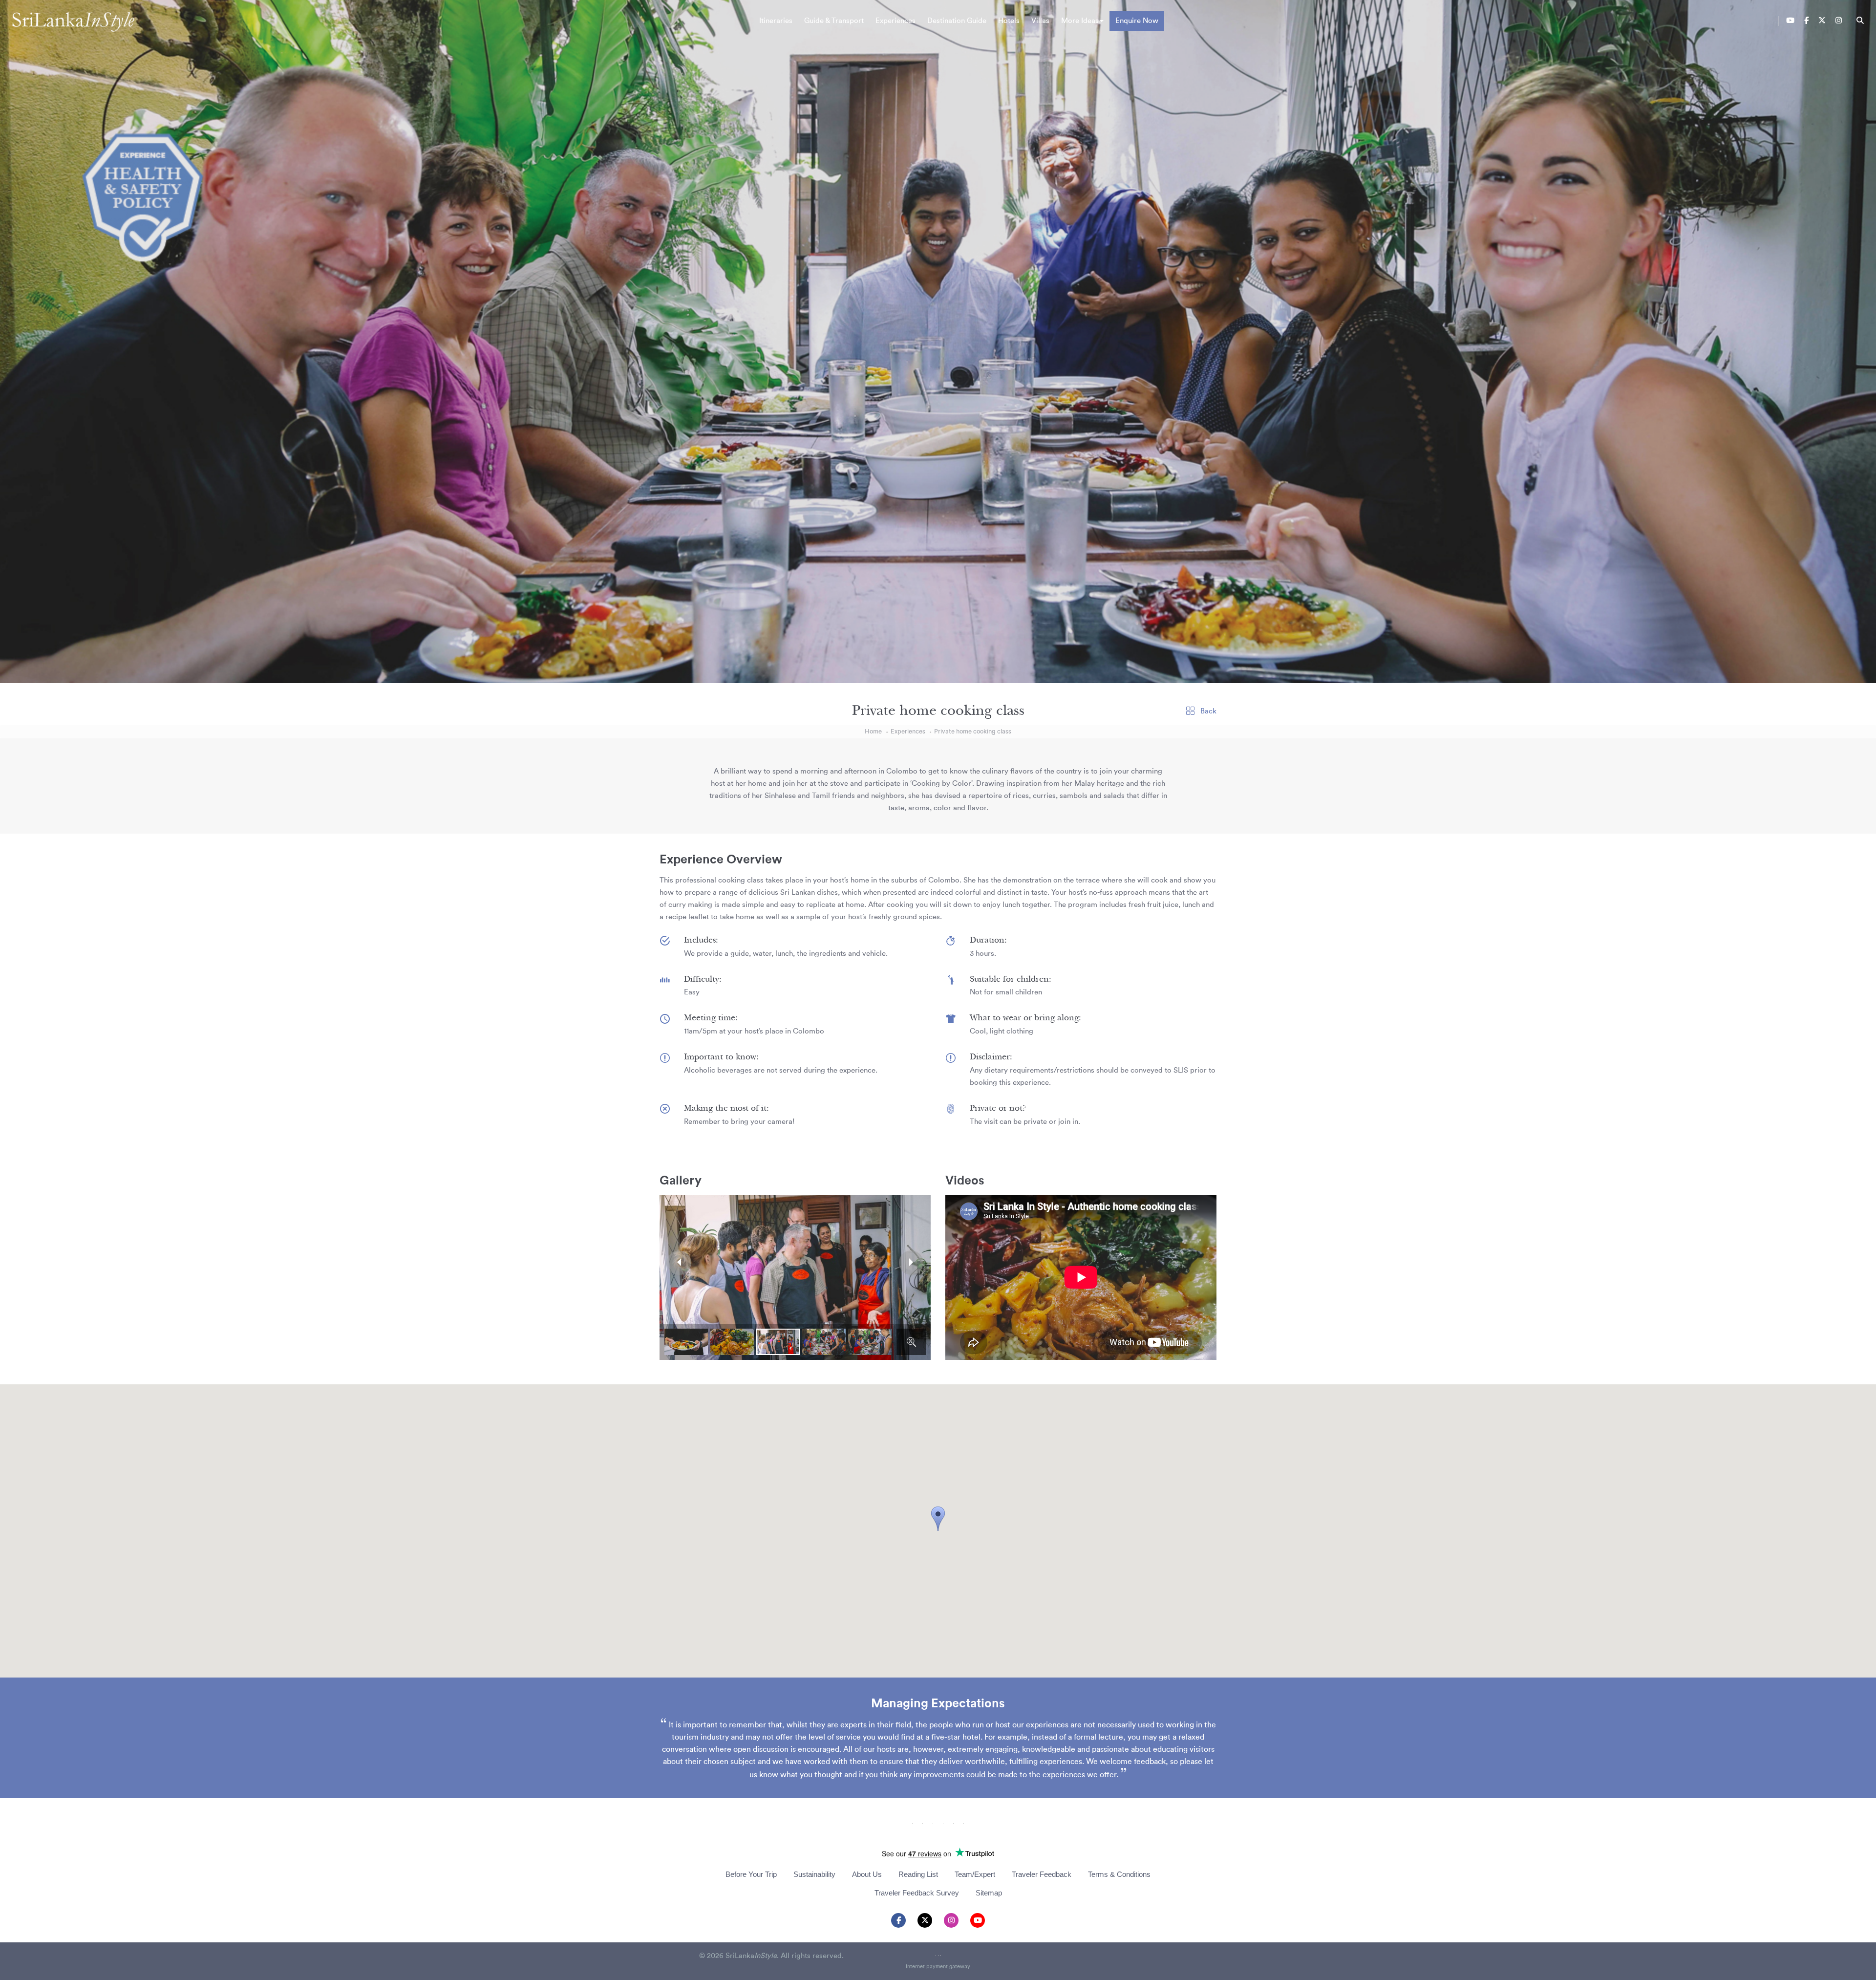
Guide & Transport (834, 21)
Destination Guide (957, 21)
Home (873, 731)
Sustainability (814, 1874)
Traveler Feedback (1042, 1874)
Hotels (1009, 21)
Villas (1040, 21)
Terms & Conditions (1119, 1874)
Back (1207, 711)
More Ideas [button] (1080, 21)
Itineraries (776, 21)
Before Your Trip (751, 1874)
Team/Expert (975, 1874)
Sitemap (989, 1893)
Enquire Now (1137, 21)
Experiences (895, 21)
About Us (867, 1874)
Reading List (918, 1874)
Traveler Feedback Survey (917, 1893)
